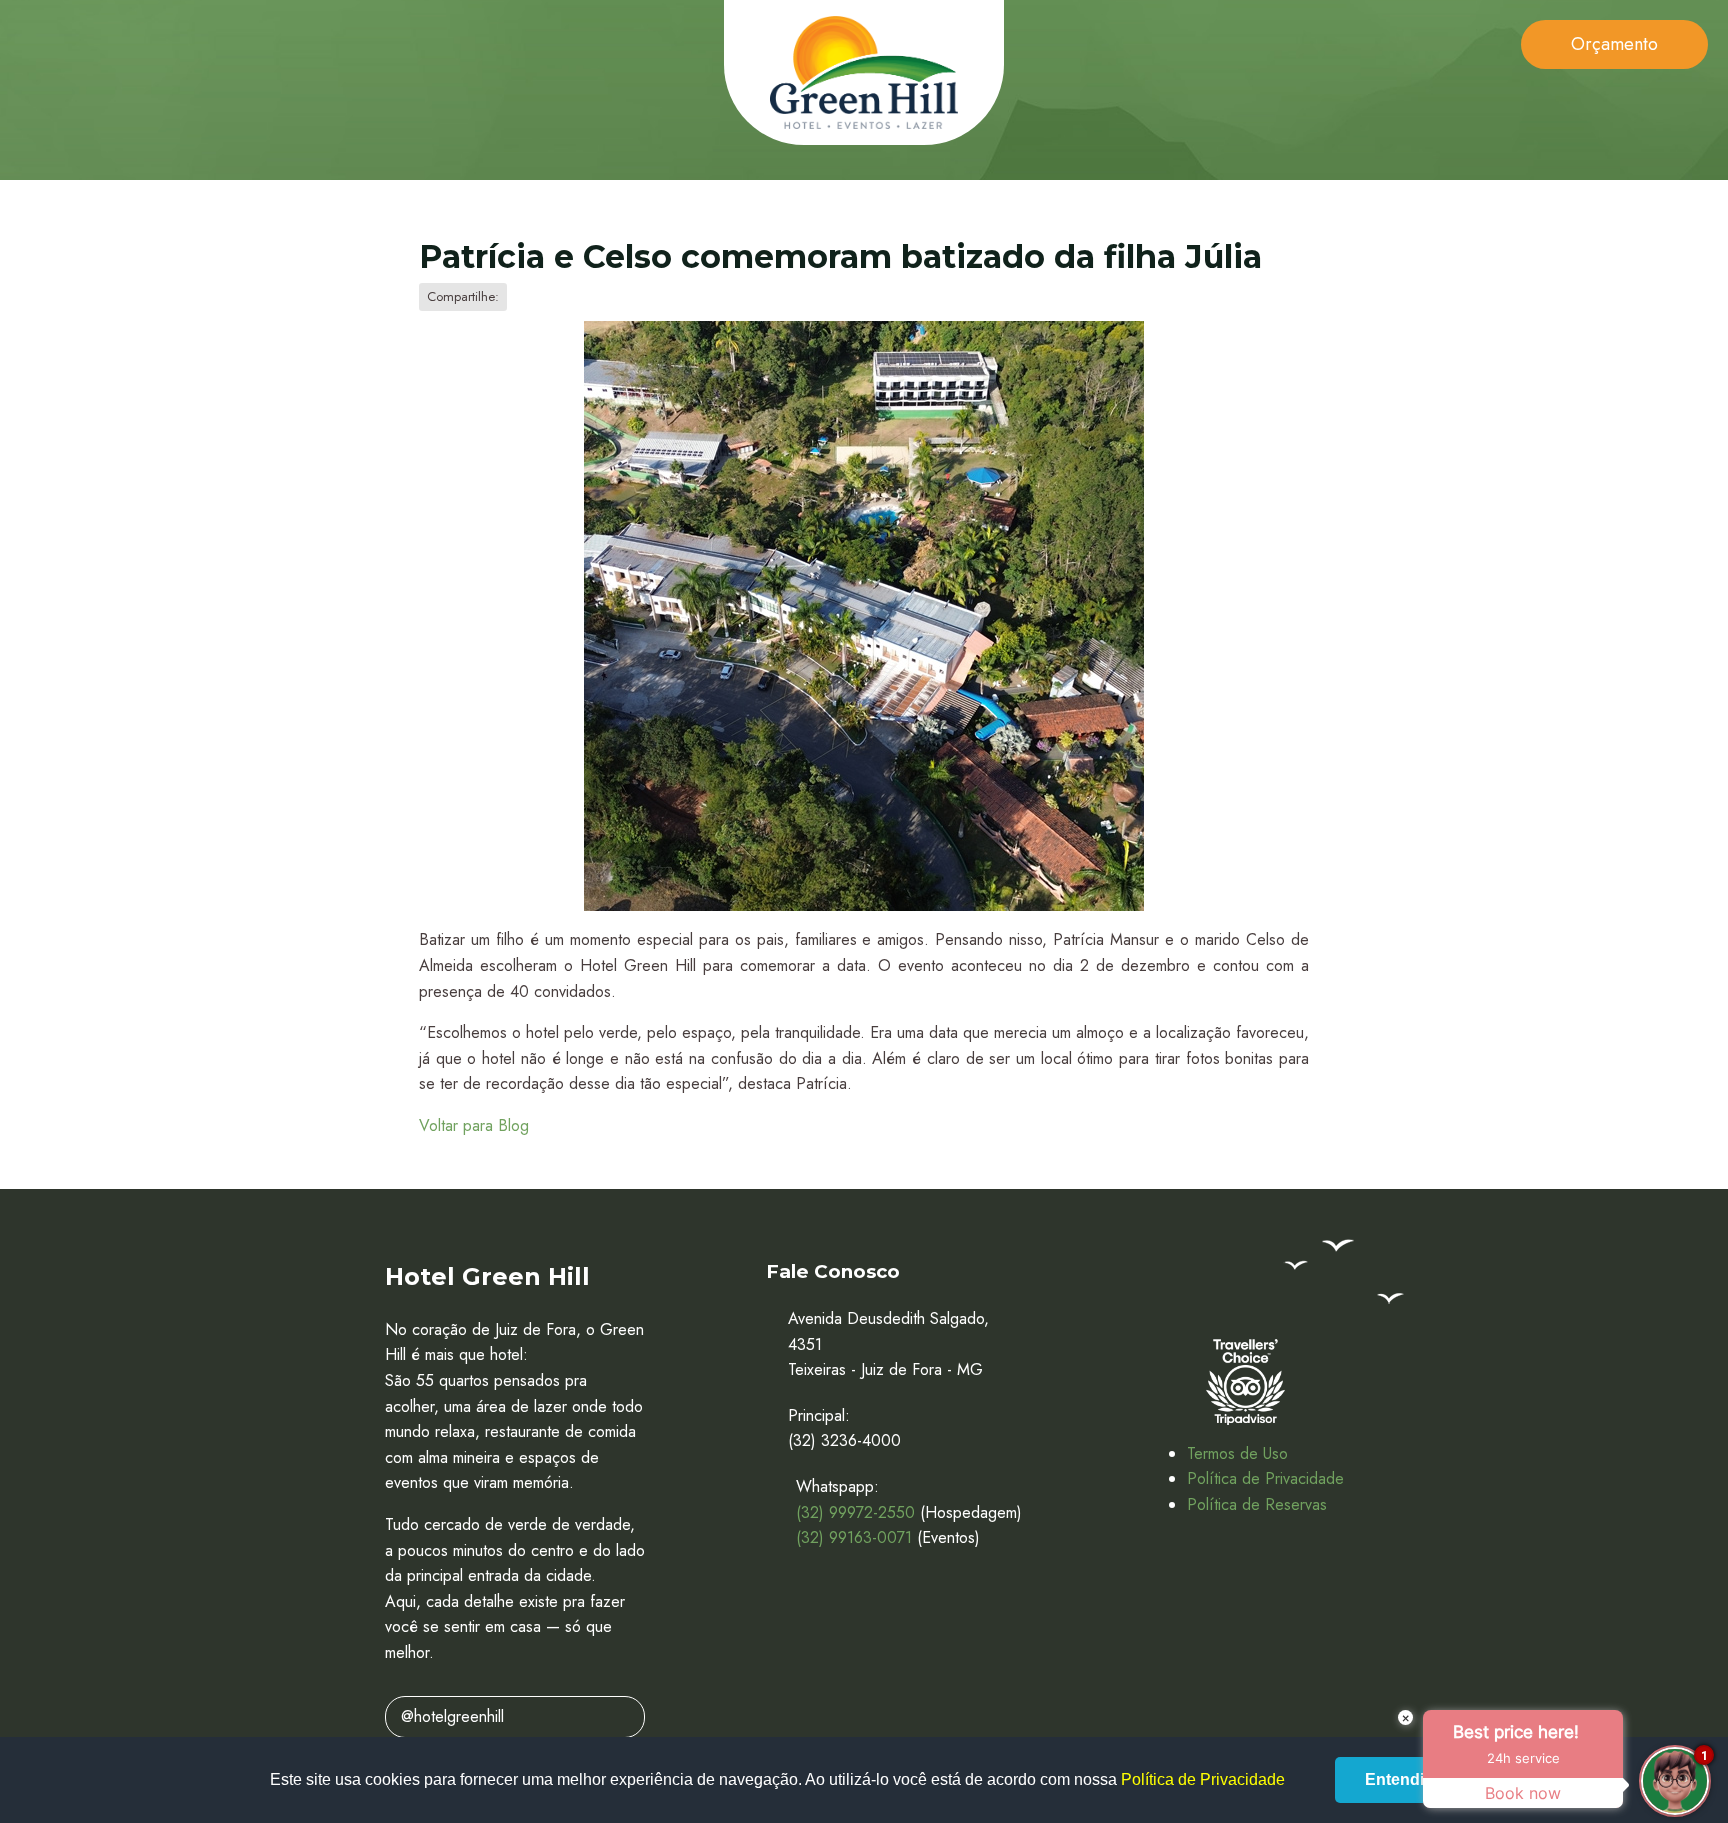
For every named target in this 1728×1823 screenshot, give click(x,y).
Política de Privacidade (1265, 1478)
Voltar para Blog (474, 1125)
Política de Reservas (1257, 1504)
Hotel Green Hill (864, 72)
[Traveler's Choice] (1245, 1382)
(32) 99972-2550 (855, 1512)
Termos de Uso (1237, 1453)
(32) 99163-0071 (854, 1537)
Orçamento (1614, 44)
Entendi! (1397, 1779)
